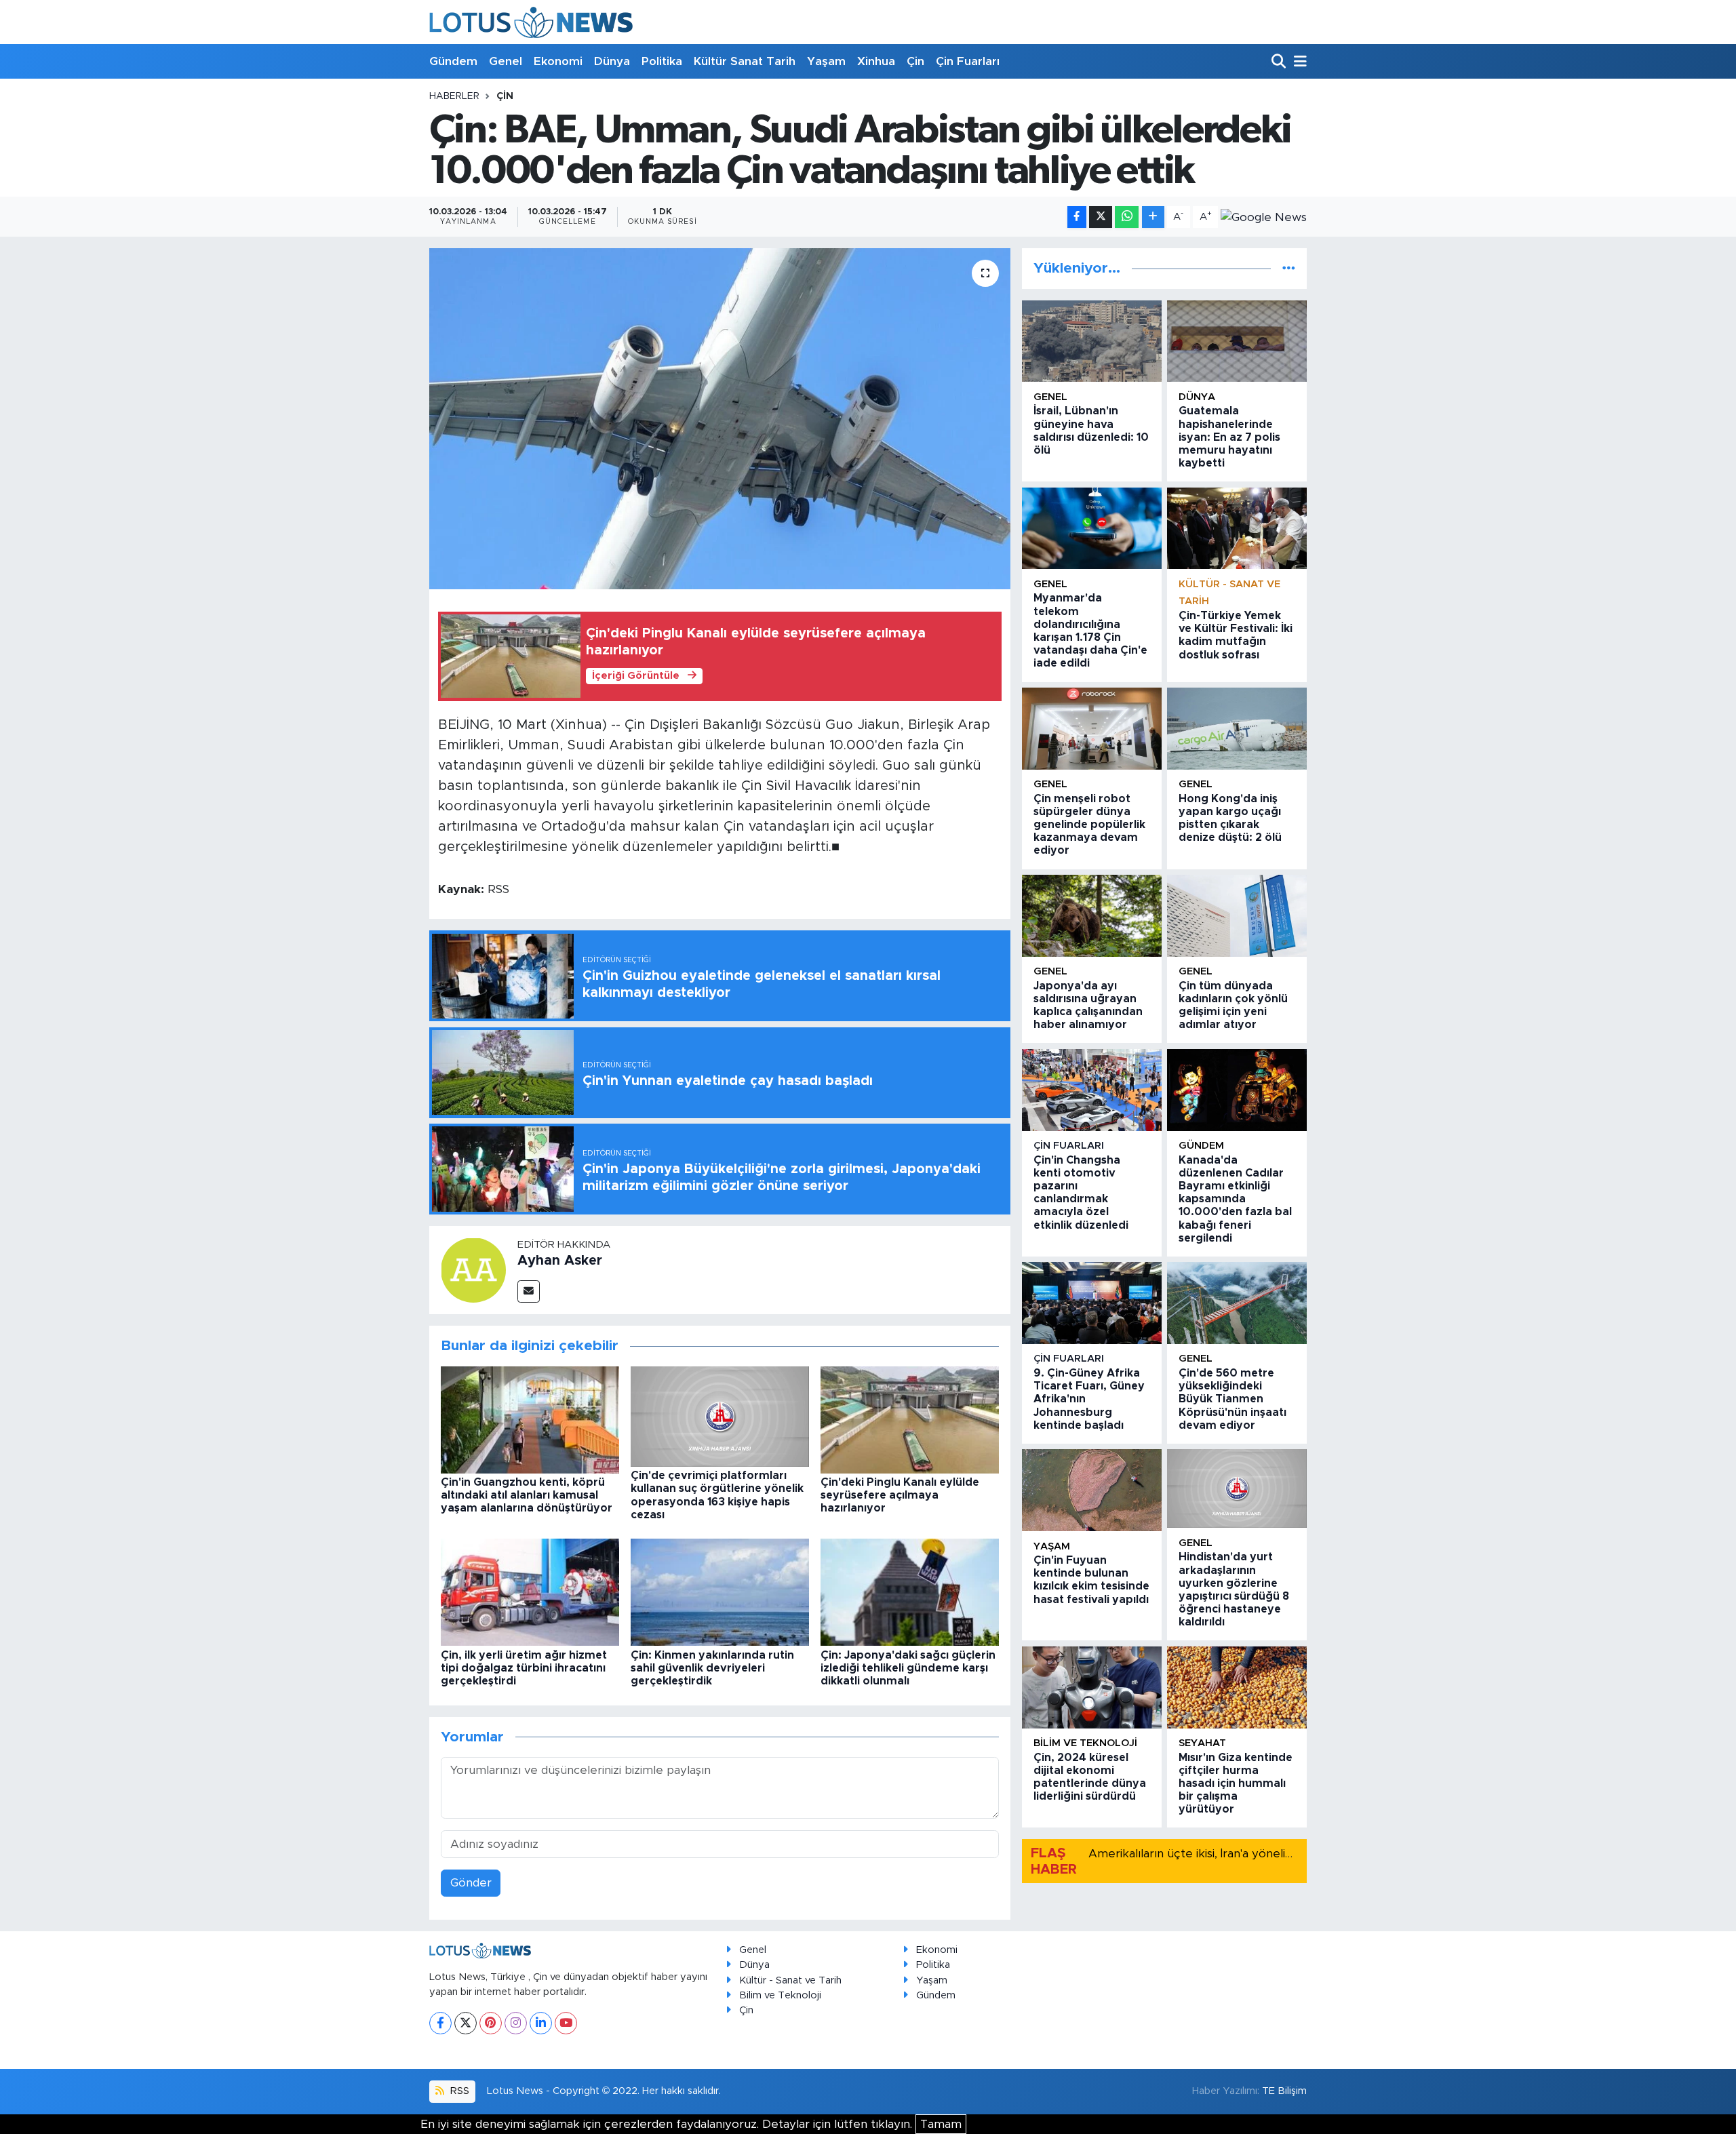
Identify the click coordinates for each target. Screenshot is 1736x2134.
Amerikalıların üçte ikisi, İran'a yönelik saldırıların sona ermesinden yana (1283, 1854)
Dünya (612, 61)
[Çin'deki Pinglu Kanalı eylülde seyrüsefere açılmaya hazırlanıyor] (910, 1419)
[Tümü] (1289, 268)
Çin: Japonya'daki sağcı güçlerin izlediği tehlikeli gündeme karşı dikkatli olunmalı (908, 1668)
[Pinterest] (491, 2023)
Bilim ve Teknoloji (780, 1995)
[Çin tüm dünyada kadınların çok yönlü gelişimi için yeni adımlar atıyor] (1237, 916)
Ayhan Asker (560, 1261)
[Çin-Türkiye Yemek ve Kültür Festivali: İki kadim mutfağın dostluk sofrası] (1237, 529)
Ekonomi (558, 61)
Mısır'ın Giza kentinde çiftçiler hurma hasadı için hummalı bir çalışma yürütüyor (1236, 1784)
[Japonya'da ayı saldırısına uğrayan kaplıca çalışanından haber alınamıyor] (1092, 916)
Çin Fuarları (968, 61)
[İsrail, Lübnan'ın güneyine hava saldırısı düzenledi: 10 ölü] (1092, 341)
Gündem (453, 61)
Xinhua (876, 61)
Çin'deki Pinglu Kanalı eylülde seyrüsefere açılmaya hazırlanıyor (900, 1495)
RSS (458, 2091)
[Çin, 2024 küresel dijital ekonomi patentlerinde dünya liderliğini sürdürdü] (1092, 1687)
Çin (915, 61)
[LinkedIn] (541, 2023)
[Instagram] (516, 2023)
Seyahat (1202, 1743)
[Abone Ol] (1264, 217)
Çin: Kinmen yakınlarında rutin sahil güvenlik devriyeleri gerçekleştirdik (712, 1668)
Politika (662, 61)
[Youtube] (566, 2023)
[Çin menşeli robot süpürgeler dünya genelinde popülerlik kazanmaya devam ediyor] (1092, 729)
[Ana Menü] (1298, 62)
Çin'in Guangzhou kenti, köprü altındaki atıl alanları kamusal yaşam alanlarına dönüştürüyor (527, 1495)
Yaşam (826, 61)
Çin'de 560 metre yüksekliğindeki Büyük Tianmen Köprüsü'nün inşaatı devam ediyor (1232, 1399)
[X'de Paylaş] (1101, 217)
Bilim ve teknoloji (1085, 1743)
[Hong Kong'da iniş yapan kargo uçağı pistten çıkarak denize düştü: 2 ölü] (1237, 729)
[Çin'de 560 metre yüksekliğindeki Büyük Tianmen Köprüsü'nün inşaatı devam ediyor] (1237, 1303)
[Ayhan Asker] (473, 1269)
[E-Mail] (529, 1291)
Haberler (454, 96)
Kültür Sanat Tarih (745, 61)
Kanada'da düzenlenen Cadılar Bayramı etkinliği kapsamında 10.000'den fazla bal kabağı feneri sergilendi (1235, 1199)
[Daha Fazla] (1153, 217)
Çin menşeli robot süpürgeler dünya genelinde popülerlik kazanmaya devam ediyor (1089, 825)
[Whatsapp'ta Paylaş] (1127, 217)
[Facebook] (440, 2023)
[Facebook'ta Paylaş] (1077, 217)
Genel (506, 61)
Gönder (471, 1883)
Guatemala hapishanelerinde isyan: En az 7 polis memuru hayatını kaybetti (1229, 437)
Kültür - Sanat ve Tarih (790, 1980)
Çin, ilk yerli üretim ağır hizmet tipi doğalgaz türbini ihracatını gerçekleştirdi (524, 1668)
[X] (466, 2023)
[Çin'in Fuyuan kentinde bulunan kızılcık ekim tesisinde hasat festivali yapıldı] (1092, 1490)
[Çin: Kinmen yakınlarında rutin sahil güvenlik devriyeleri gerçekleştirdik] (720, 1592)
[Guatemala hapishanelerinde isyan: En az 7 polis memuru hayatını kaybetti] (1237, 341)
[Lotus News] (531, 22)
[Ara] (1280, 62)
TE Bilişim (1284, 2091)
